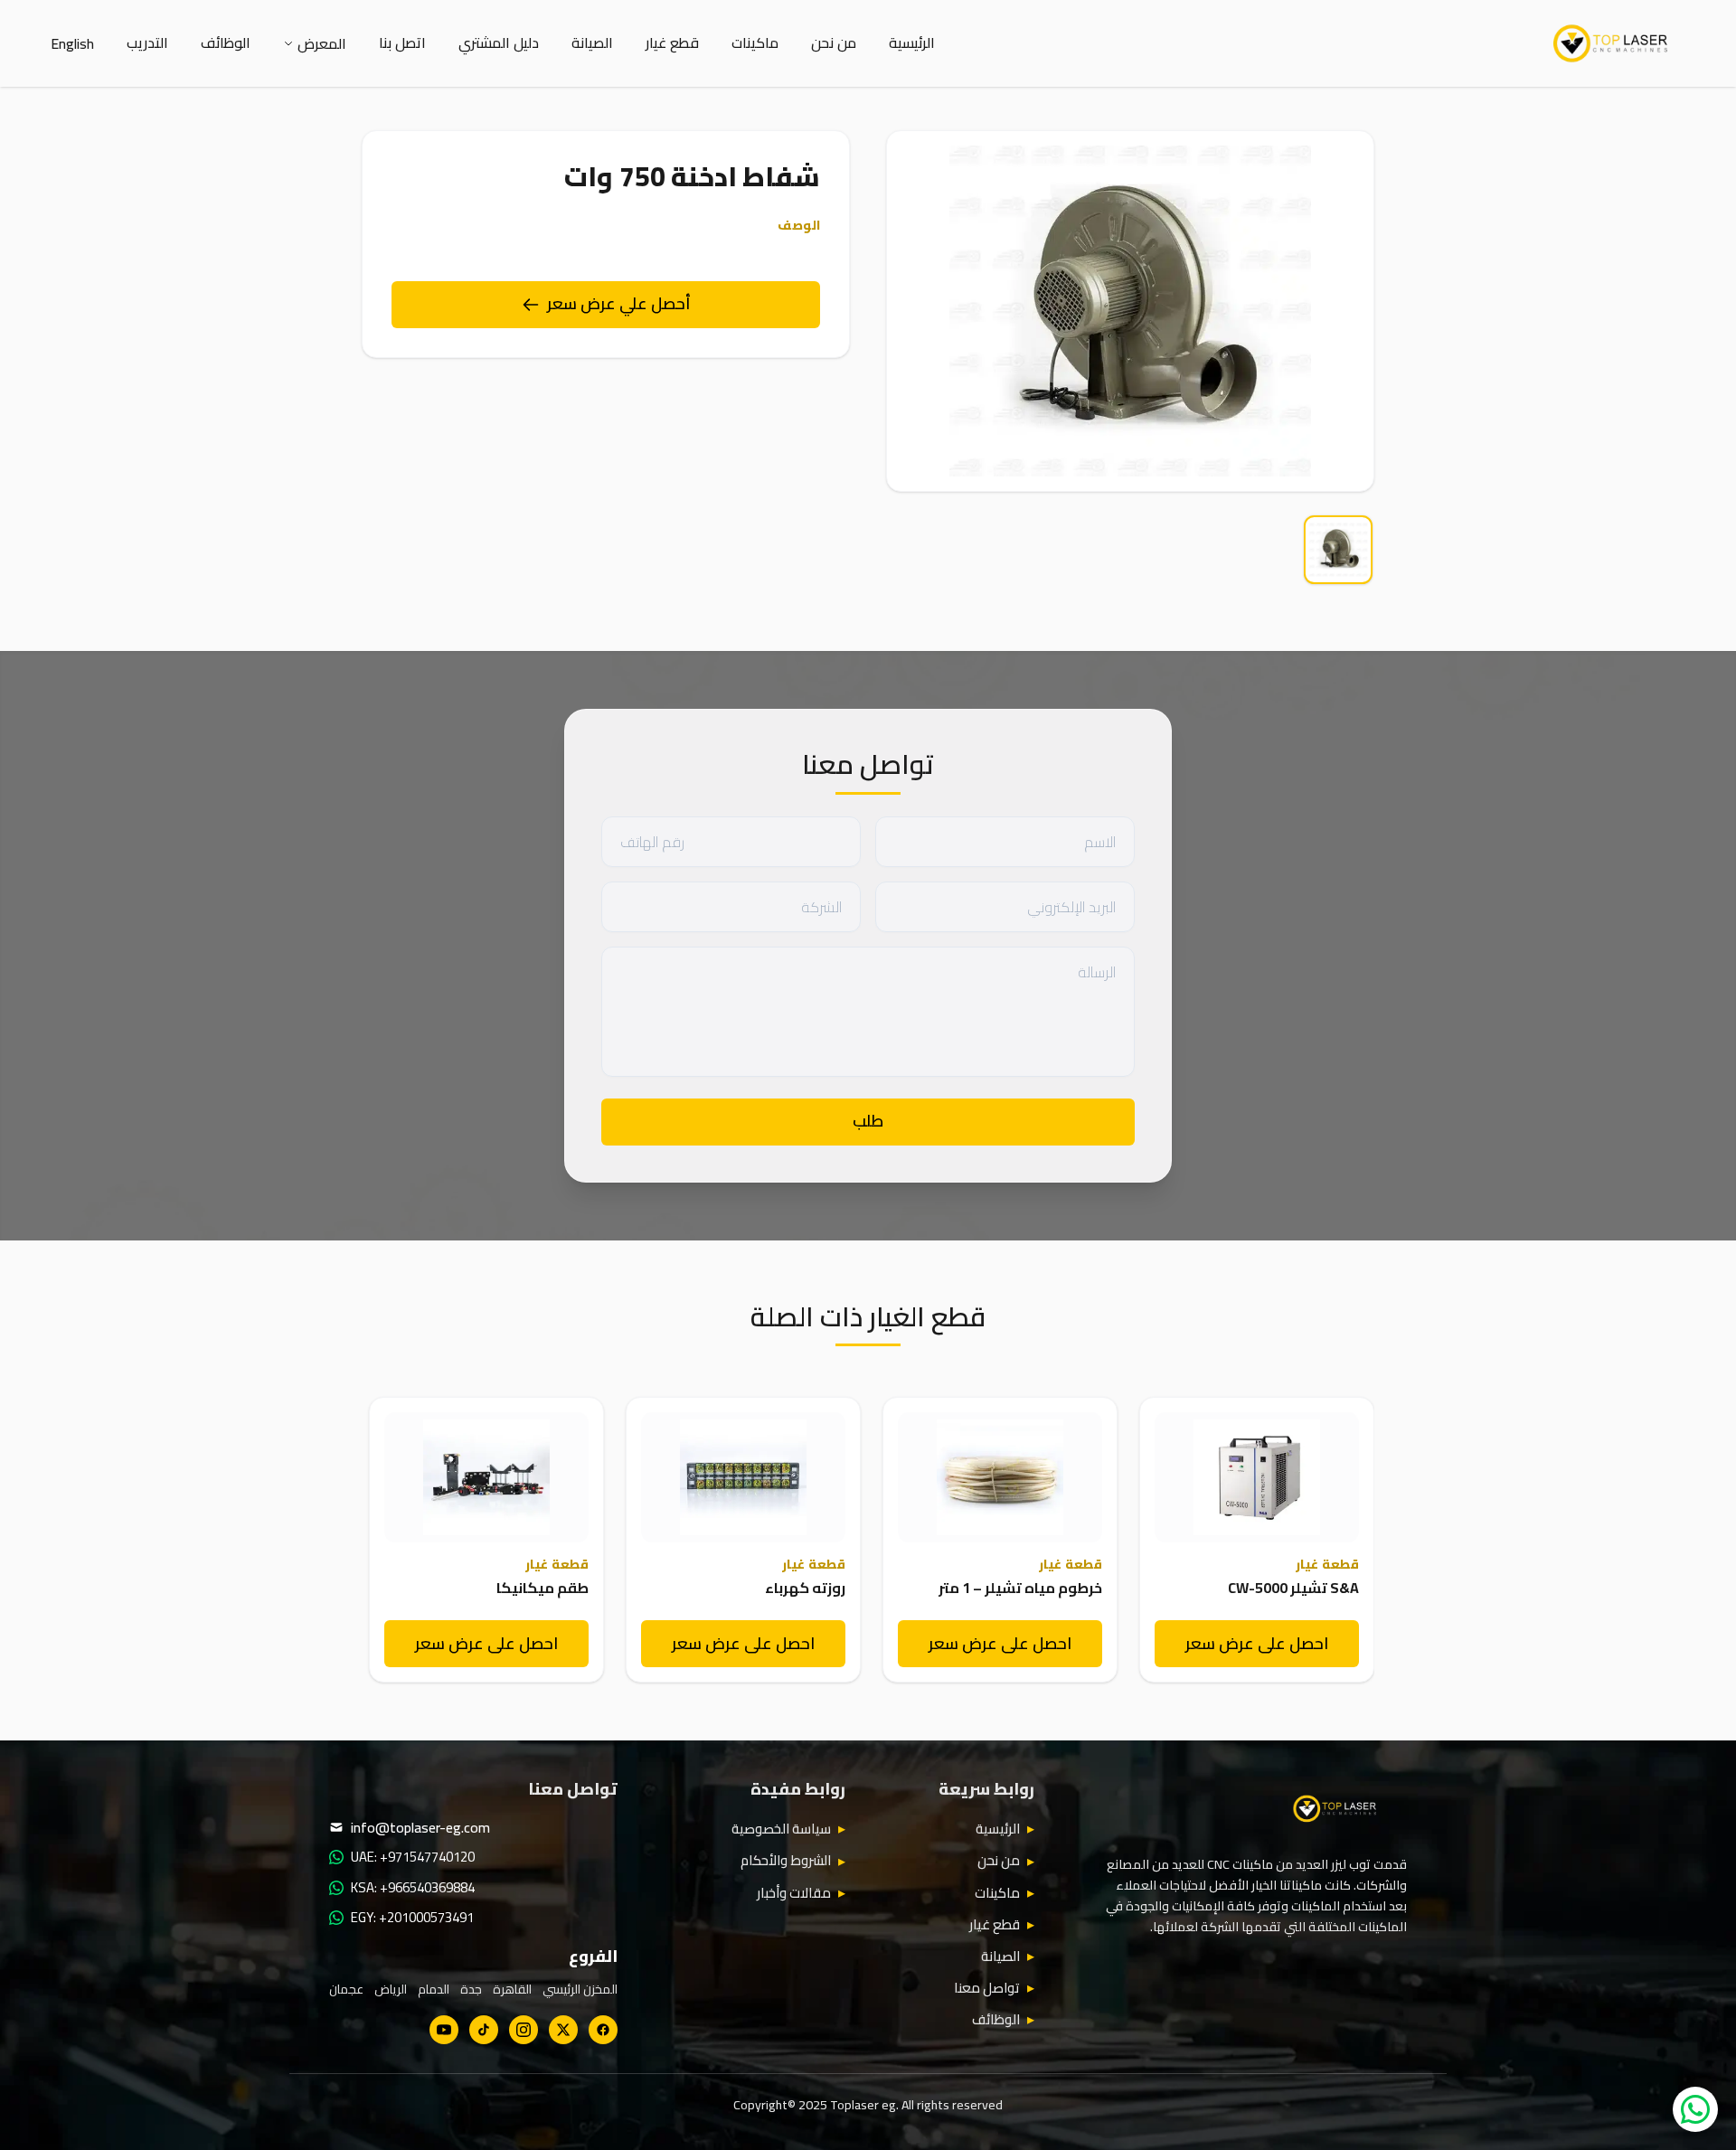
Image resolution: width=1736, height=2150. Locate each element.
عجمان (346, 1989)
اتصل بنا (402, 42)
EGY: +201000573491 (412, 1918)
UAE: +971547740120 (413, 1857)
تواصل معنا (987, 1988)
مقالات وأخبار (794, 1893)
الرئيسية (912, 42)
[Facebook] (603, 2030)
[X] (563, 2030)
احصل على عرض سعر (1257, 1643)
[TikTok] (484, 2030)
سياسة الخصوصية (781, 1829)
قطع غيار (672, 42)
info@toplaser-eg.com (420, 1827)
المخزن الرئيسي (580, 1989)
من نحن (834, 42)
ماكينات (755, 42)
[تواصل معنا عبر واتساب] (1695, 2109)
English (72, 43)
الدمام (434, 1989)
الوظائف (226, 42)
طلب (868, 1121)
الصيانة (592, 42)
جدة (471, 1989)
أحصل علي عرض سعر (619, 303)
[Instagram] (524, 2030)
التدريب (147, 42)
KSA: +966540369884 (413, 1888)
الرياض (391, 1989)
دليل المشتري (499, 42)
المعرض (322, 43)
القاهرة (512, 1989)
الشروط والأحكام (786, 1861)
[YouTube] (444, 2030)
